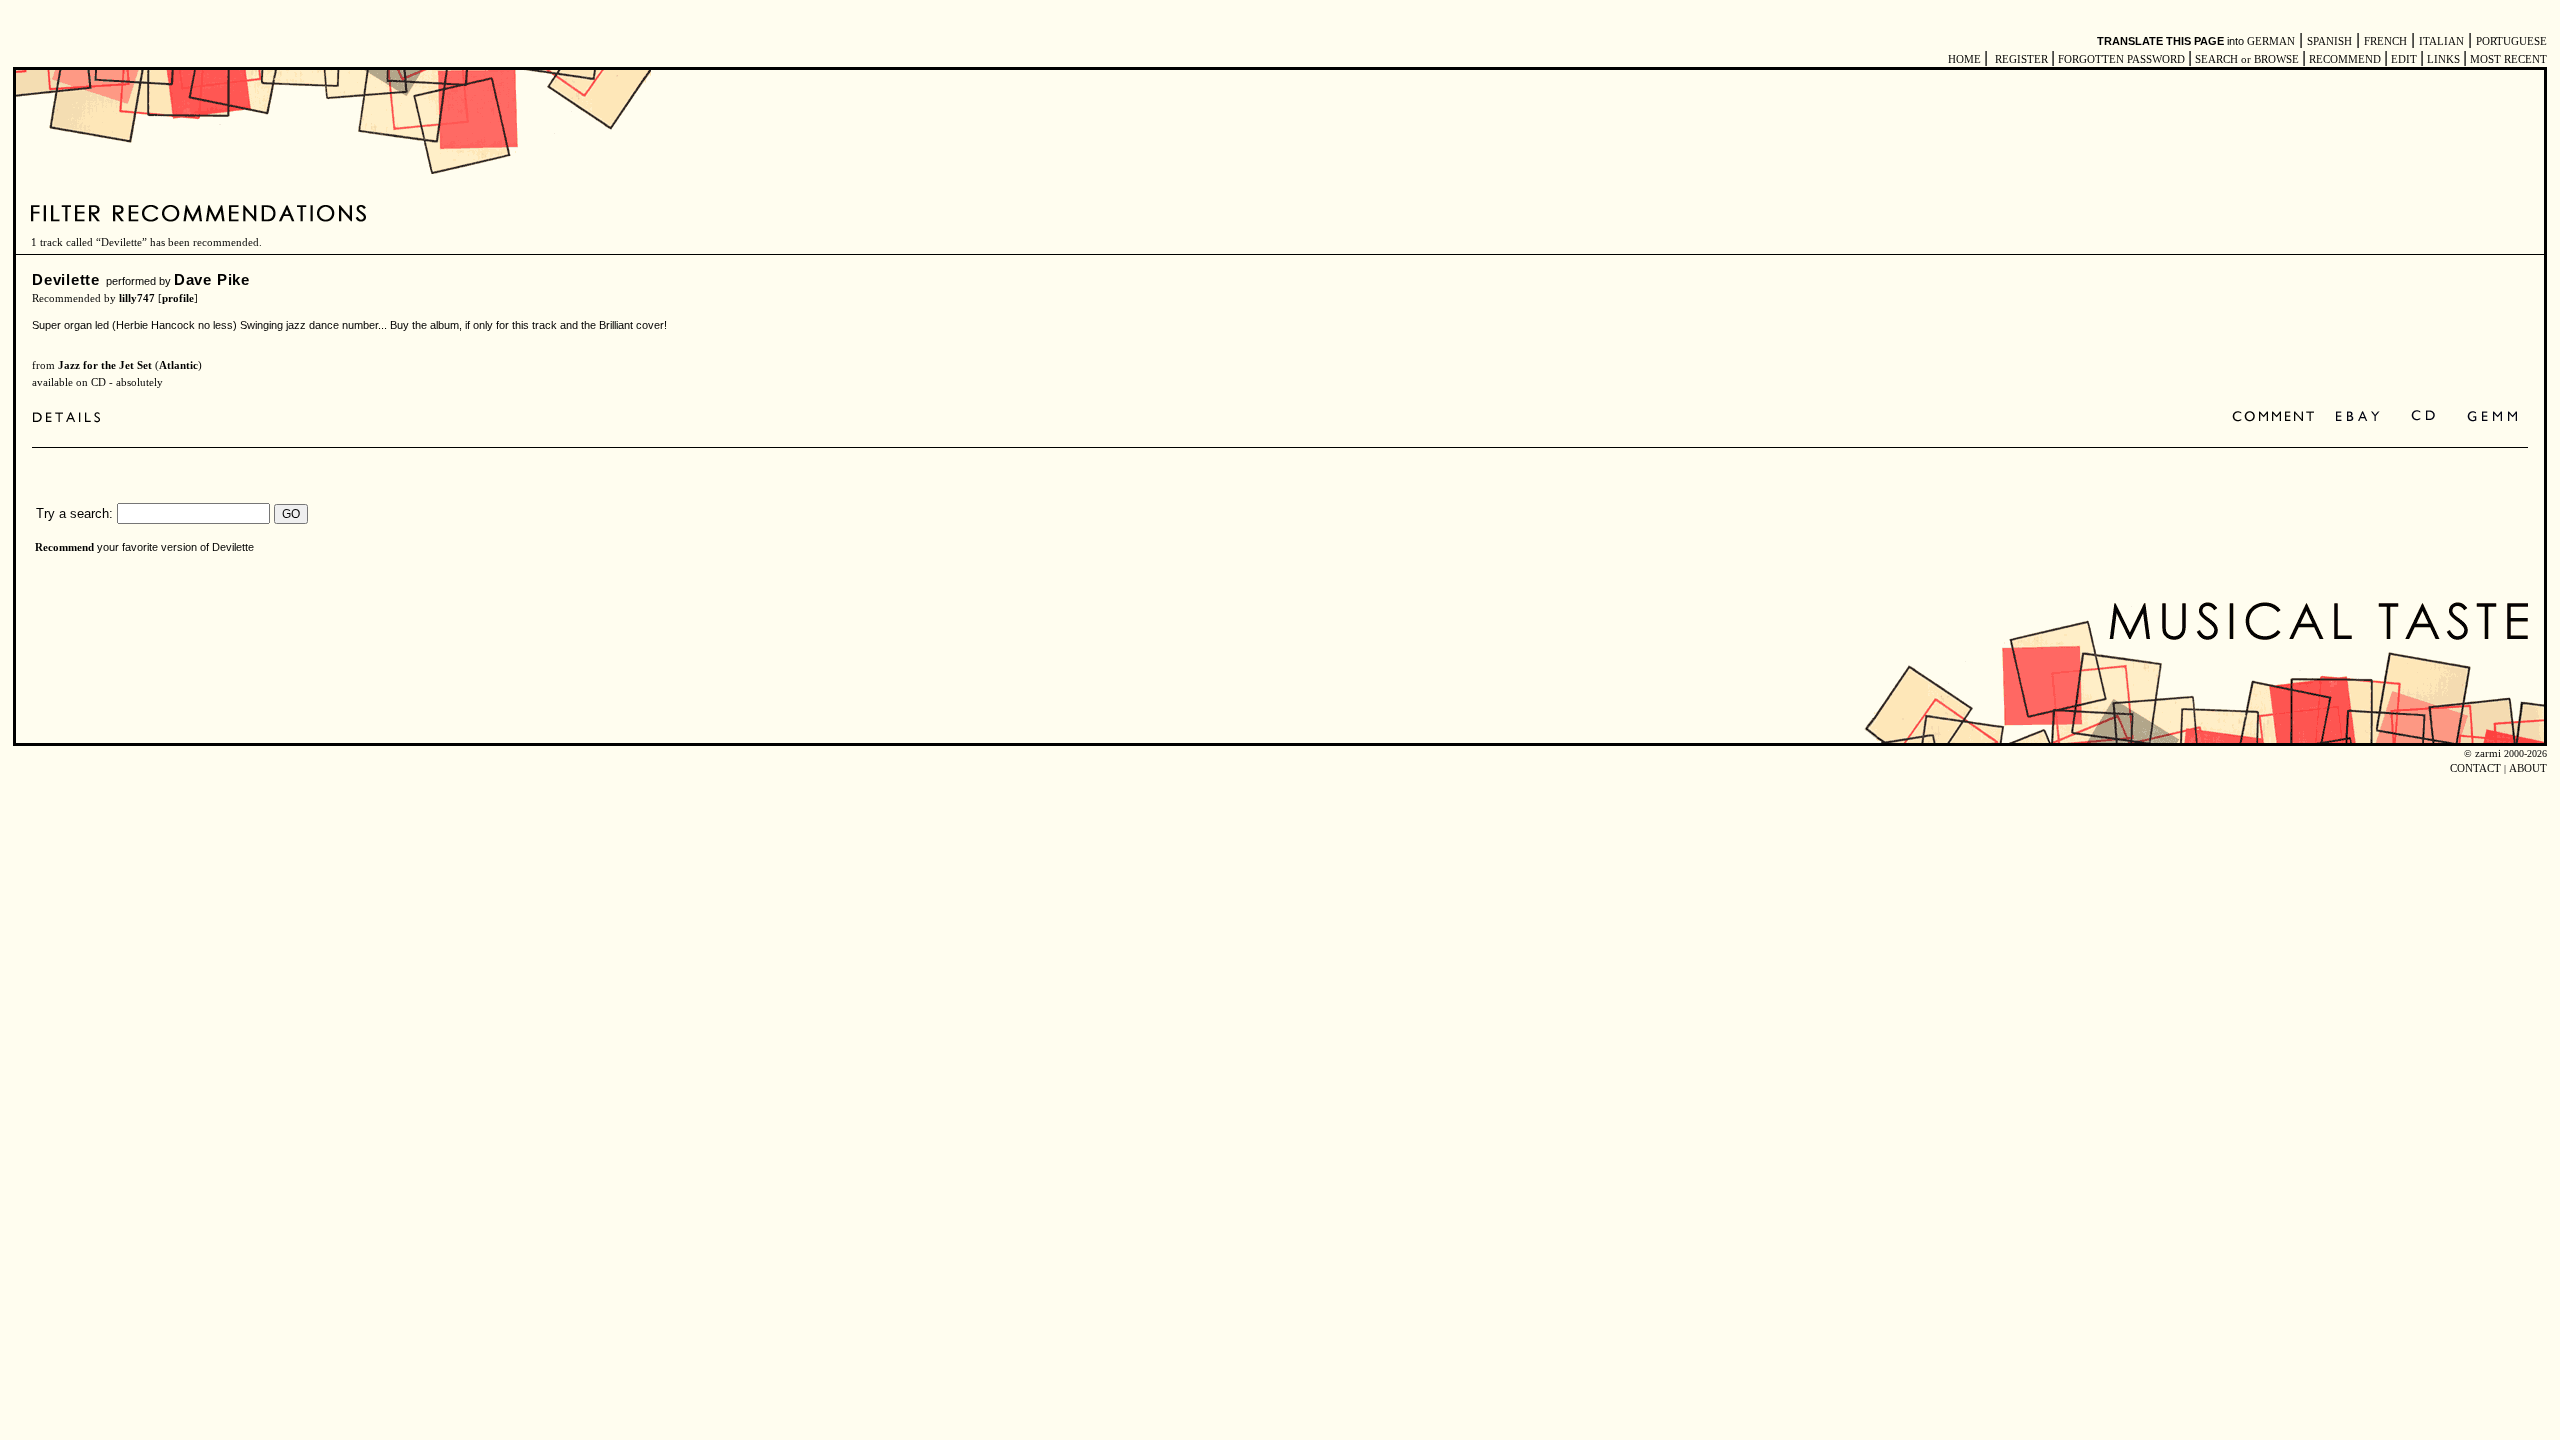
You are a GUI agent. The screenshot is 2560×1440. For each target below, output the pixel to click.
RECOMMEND (2345, 59)
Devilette (66, 279)
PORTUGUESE (2511, 41)
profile (178, 298)
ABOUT (2528, 768)
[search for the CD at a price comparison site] (2424, 417)
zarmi (2488, 753)
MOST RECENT (2507, 59)
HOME (1964, 59)
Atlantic (178, 365)
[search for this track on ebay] (2357, 417)
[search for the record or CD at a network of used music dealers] (2493, 417)
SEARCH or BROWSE (2247, 59)
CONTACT (2475, 768)
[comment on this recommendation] (2277, 417)
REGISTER (2021, 59)
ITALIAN (2441, 41)
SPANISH (2329, 41)
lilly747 (137, 298)
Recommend (64, 547)
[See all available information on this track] (71, 419)
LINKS (2443, 59)
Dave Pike (212, 279)
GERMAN (2271, 41)
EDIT (2404, 59)
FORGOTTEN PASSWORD (2121, 59)
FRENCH (2385, 41)
